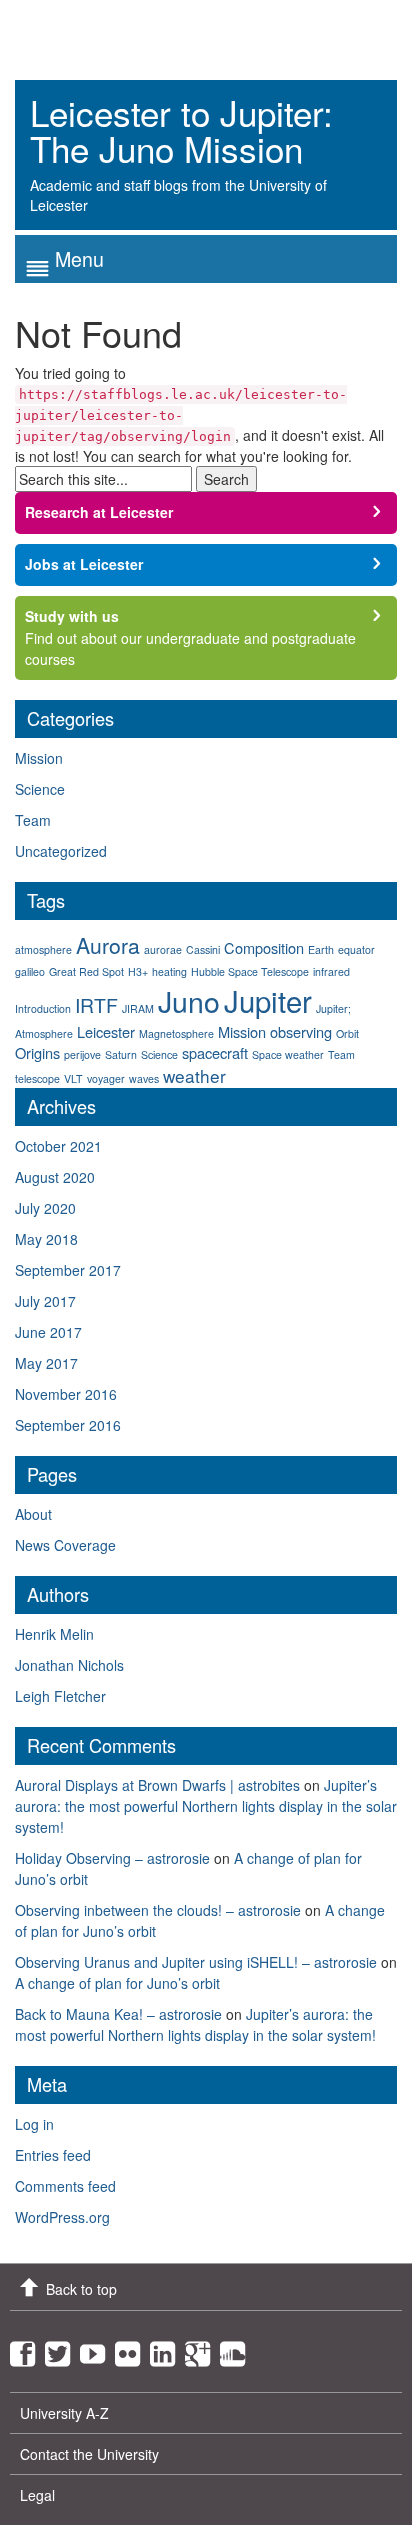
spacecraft (215, 1052)
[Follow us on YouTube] (97, 2349)
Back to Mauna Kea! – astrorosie (118, 2014)
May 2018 (46, 1239)
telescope (37, 1078)
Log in (34, 2124)
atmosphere (43, 949)
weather (194, 1075)
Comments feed (65, 2186)
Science (40, 789)
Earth (321, 949)
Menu (79, 258)
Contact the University (89, 2454)
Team (33, 820)
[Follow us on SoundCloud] (237, 2349)
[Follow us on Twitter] (62, 2349)
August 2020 (55, 1177)
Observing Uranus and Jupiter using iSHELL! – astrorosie (196, 1962)
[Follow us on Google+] (202, 2349)
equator (356, 949)
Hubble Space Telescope (250, 971)
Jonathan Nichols (69, 1665)
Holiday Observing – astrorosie (112, 1858)
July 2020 (45, 1208)
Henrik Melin (54, 1634)
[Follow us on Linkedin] (167, 2349)
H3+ (138, 971)
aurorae (163, 949)
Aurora (108, 945)
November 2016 (66, 1394)
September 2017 (68, 1270)
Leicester (106, 1031)
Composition (264, 947)
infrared (331, 971)
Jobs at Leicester (84, 564)
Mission (39, 758)
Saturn (121, 1054)
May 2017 (46, 1363)
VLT (73, 1078)
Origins (37, 1052)
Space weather (288, 1054)
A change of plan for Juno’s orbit (117, 1983)
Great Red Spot (86, 971)
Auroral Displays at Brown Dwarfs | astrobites (157, 1785)
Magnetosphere (176, 1033)
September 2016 (68, 1425)
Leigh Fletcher (60, 1696)
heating (169, 971)
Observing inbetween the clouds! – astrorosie (158, 1910)
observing (301, 1031)
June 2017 (48, 1332)
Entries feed (53, 2155)
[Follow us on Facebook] (27, 2349)
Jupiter (268, 1000)
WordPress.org (62, 2217)
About (33, 1514)
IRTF (96, 1005)
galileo (30, 971)
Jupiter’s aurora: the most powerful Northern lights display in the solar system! (206, 1806)
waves (144, 1078)
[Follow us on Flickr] (132, 2349)
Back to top (81, 2289)
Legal (37, 2495)
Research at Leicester (99, 512)
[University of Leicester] (90, 32)
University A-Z (64, 2413)
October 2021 (58, 1146)
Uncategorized (61, 851)
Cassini (203, 949)
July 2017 (45, 1301)
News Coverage (65, 1545)
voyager (106, 1078)
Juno (189, 1000)
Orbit (347, 1033)
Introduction (43, 1008)
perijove (82, 1054)
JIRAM (138, 1008)
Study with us (72, 616)
